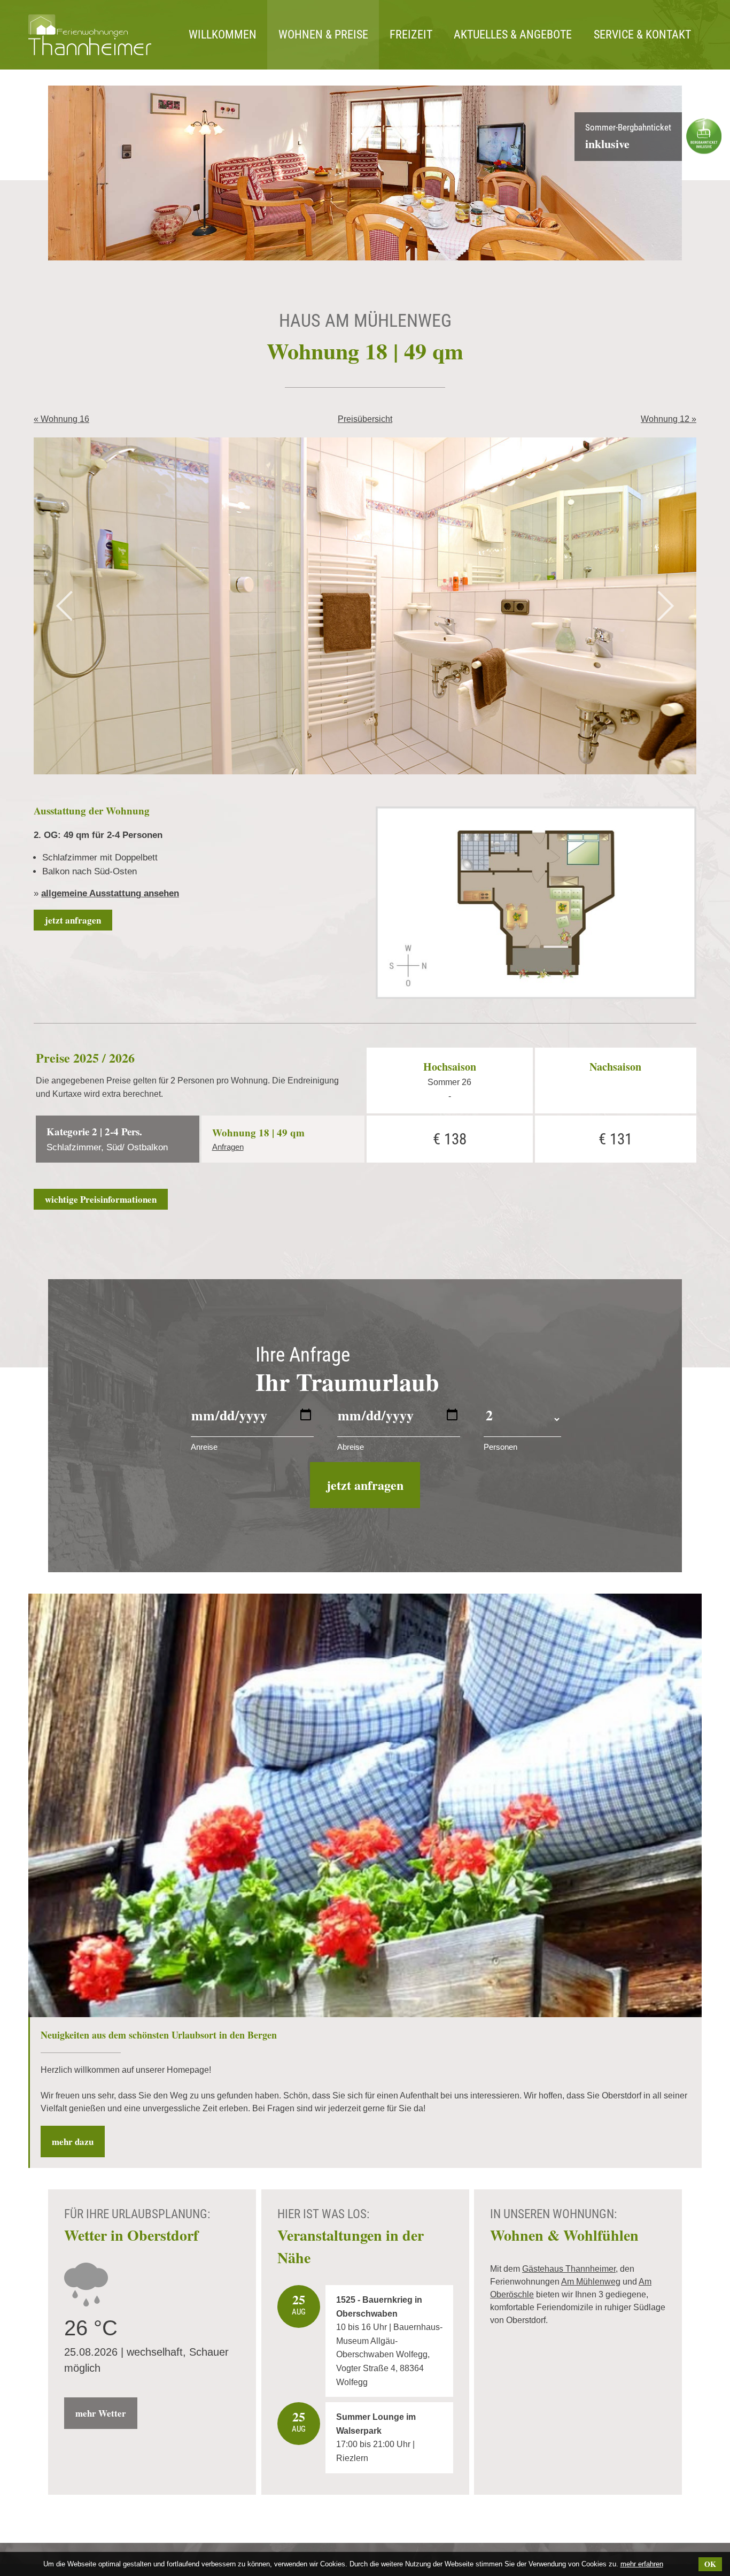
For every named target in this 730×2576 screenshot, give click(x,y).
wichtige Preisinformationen (101, 1199)
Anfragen (228, 1147)
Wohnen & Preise (323, 34)
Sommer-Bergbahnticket (628, 137)
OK (710, 2564)
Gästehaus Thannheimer (569, 2269)
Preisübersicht (365, 419)
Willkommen (223, 34)
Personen (500, 1447)
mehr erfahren (642, 2564)
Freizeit (411, 34)
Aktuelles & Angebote (513, 34)
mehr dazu (73, 2141)
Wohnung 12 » (669, 419)
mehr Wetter (101, 2413)
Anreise (204, 1447)
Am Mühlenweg (591, 2282)
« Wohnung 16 (61, 419)
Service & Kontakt (642, 34)
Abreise (351, 1447)
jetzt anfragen (73, 920)
